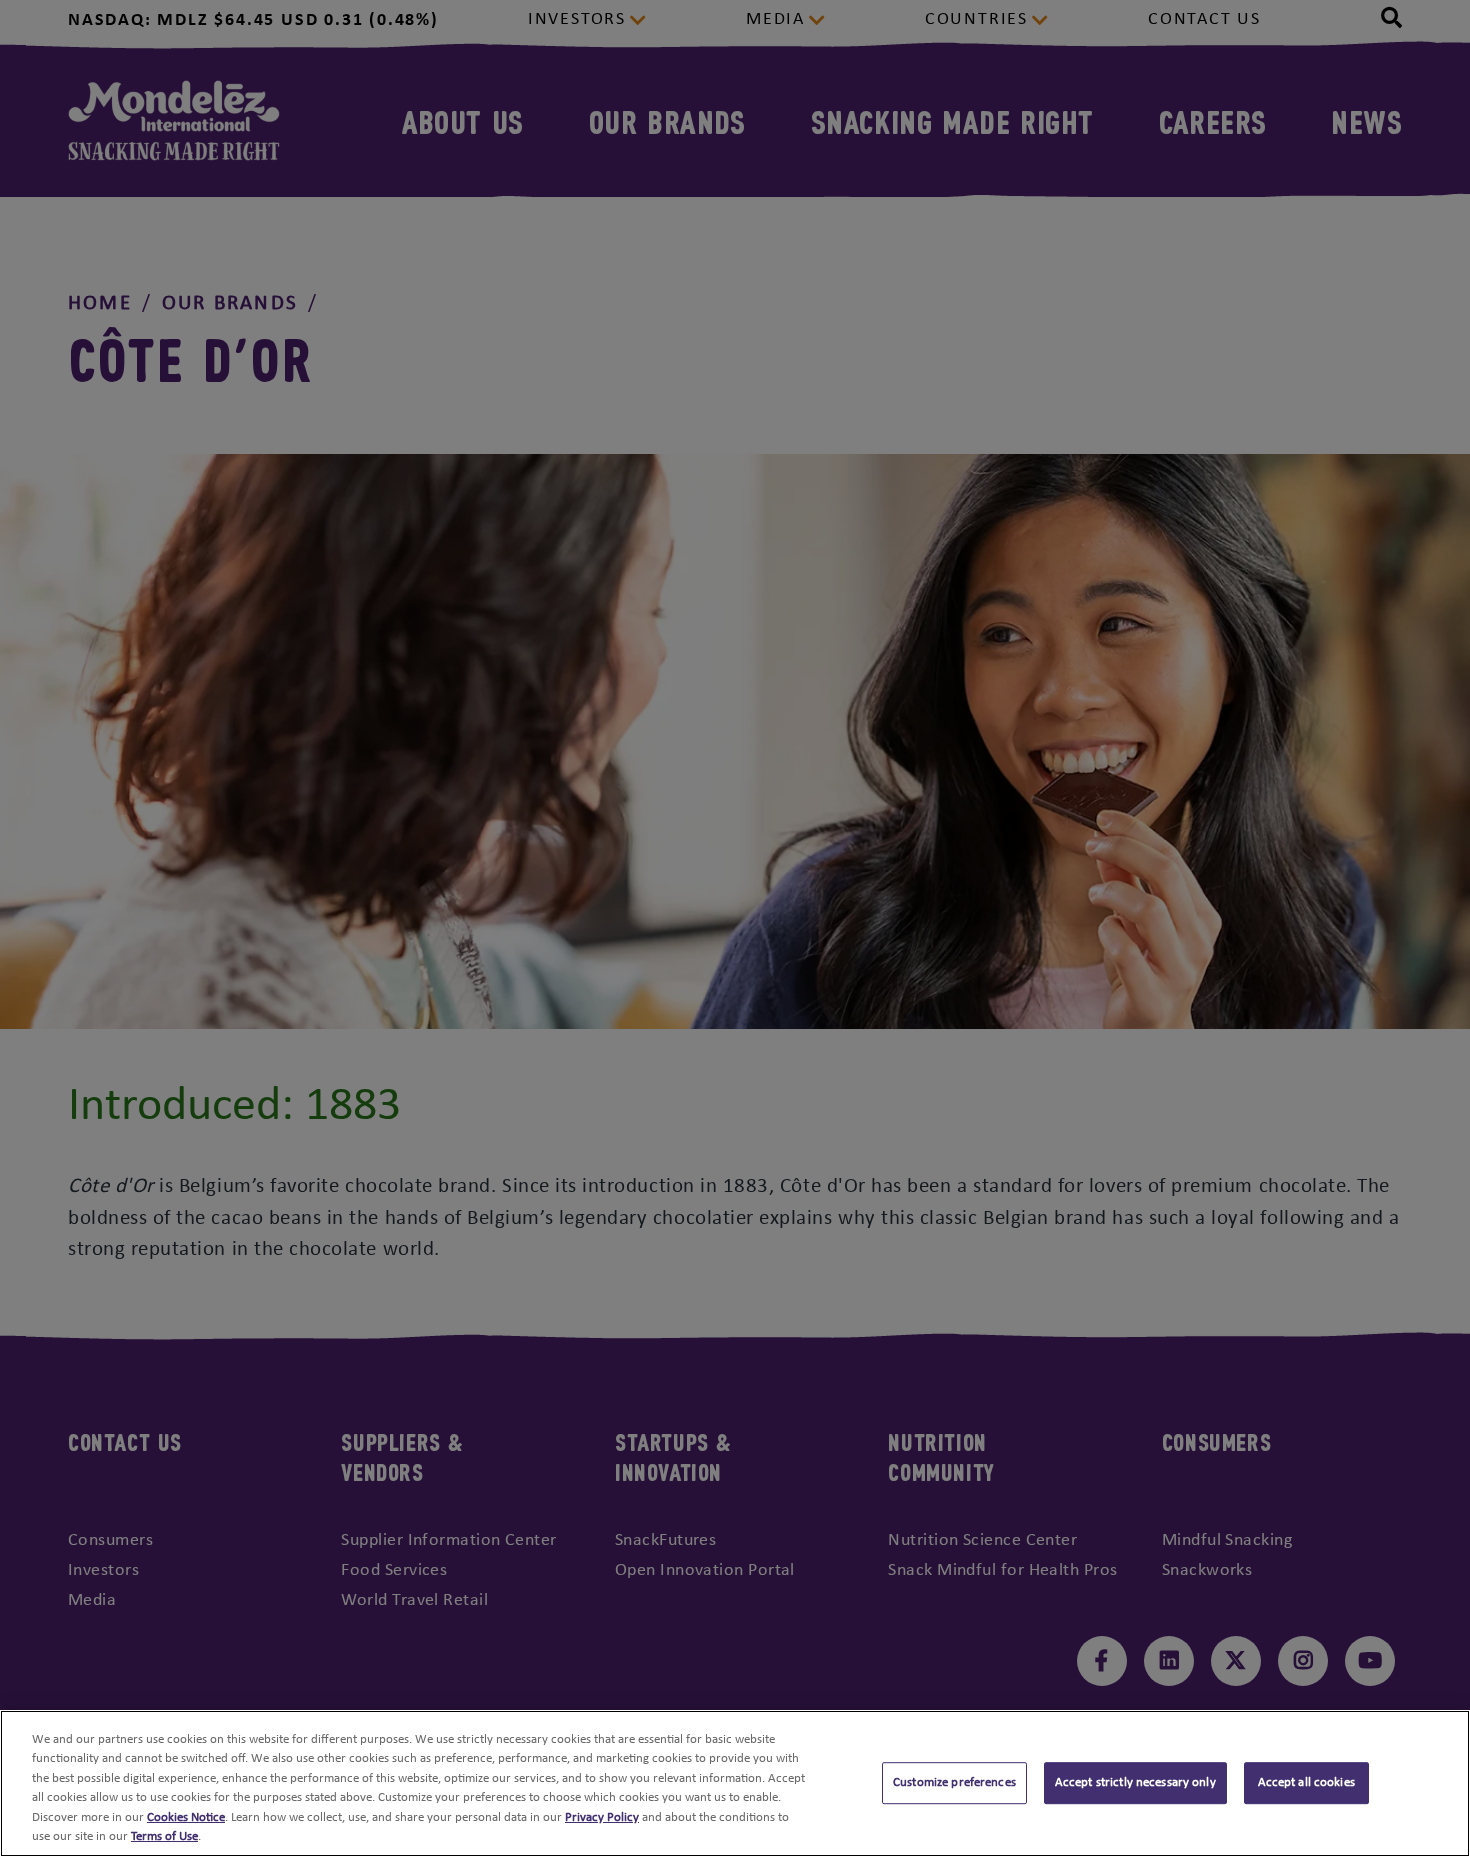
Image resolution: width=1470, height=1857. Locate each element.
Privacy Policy (602, 1817)
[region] (735, 1783)
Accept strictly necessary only (1135, 1783)
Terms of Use (164, 1836)
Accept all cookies (1306, 1783)
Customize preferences (954, 1783)
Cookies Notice (186, 1817)
